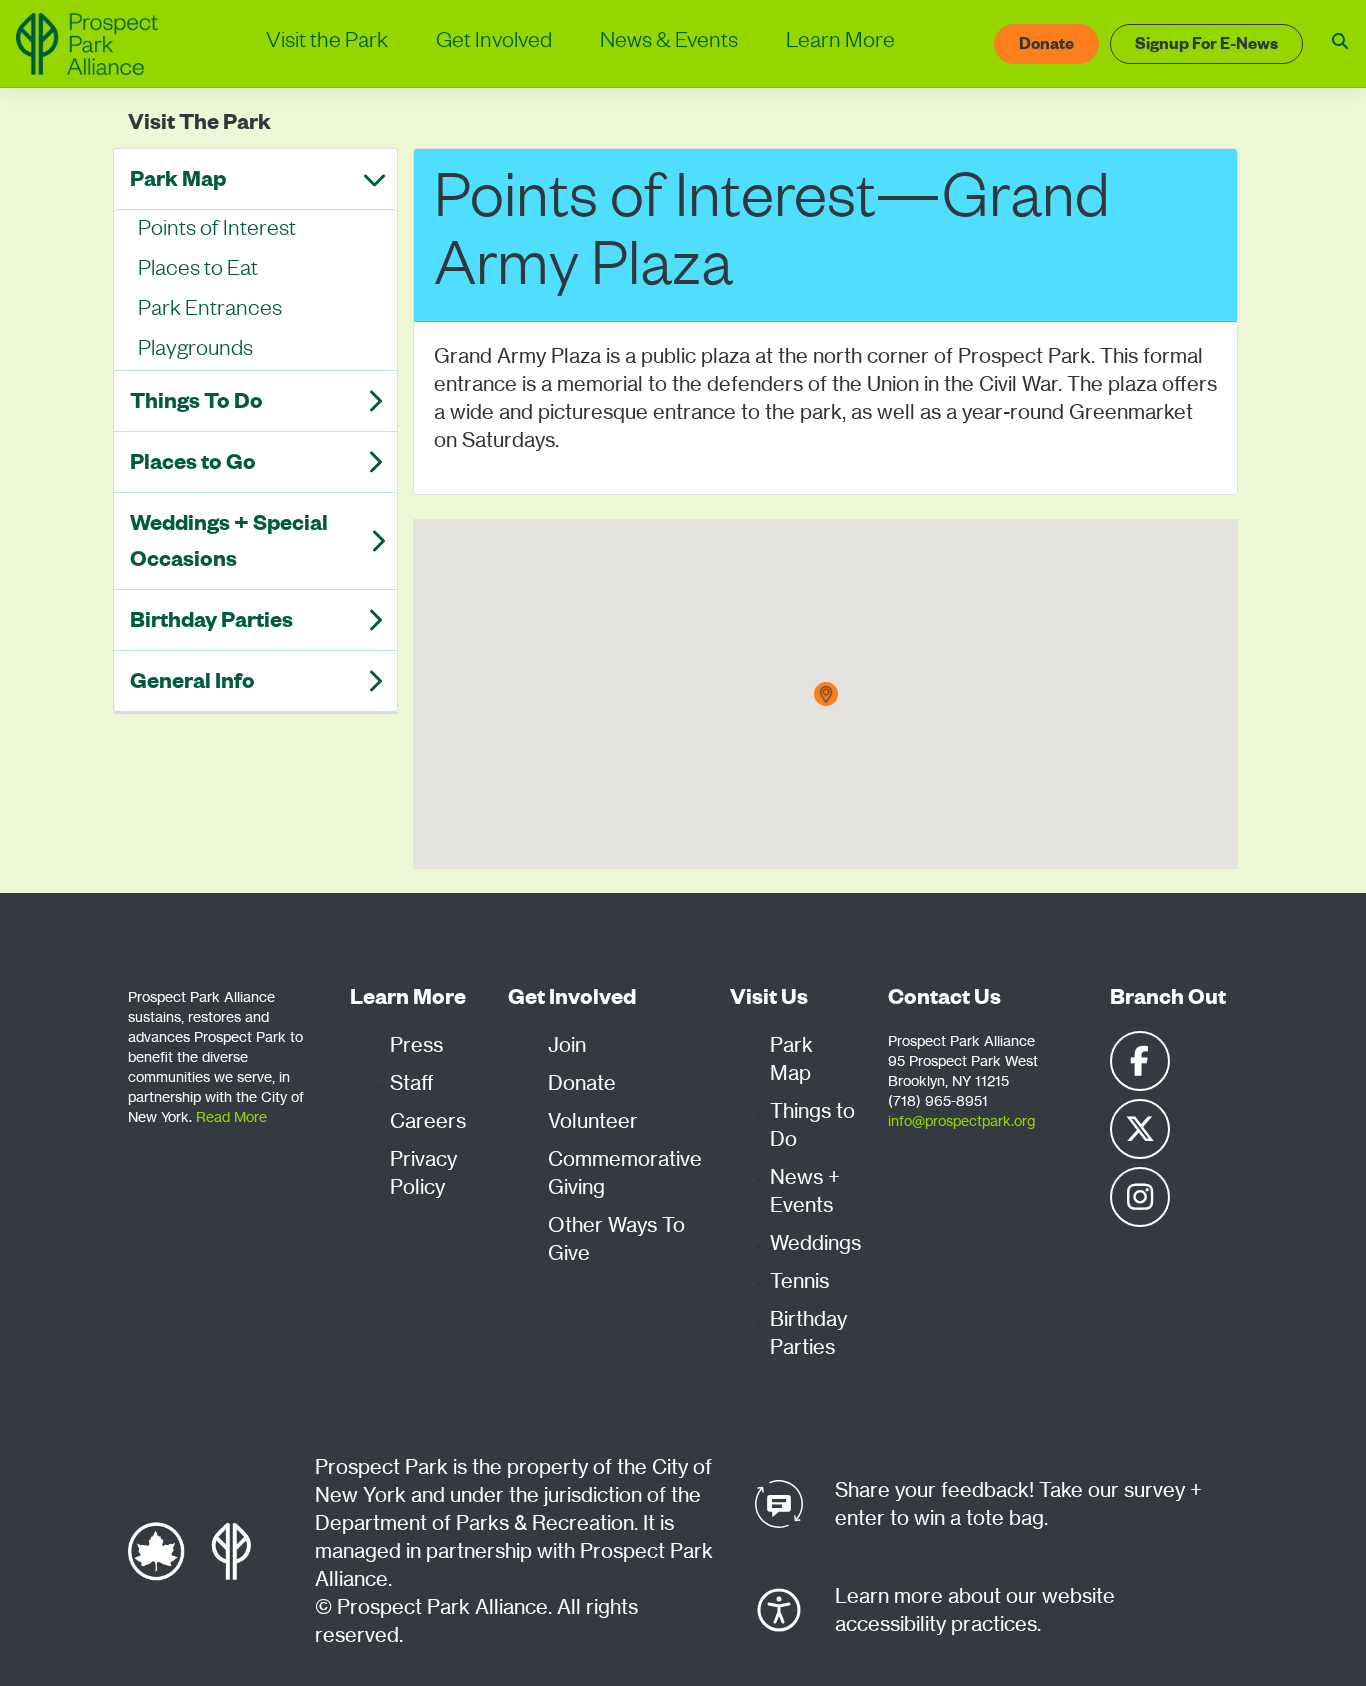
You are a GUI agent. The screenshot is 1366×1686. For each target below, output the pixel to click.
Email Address (358, 449)
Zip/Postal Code (364, 545)
